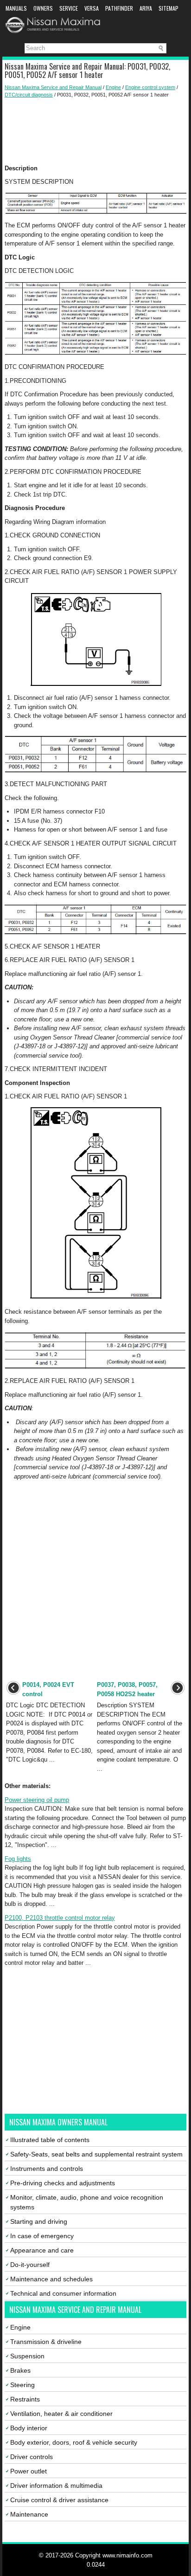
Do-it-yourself (30, 2265)
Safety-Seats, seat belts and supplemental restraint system (96, 2154)
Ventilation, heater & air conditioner (61, 2414)
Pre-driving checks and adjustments (63, 2183)
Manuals (16, 8)
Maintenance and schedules (51, 2279)
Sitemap (169, 8)
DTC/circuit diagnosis (29, 95)
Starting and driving (39, 2221)
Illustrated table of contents (50, 2140)
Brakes (20, 2370)
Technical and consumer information (63, 2293)
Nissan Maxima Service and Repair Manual (53, 87)
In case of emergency (42, 2236)
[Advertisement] (95, 131)
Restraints (25, 2399)
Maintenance (29, 2514)
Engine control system (150, 87)
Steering (22, 2385)
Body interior (29, 2428)
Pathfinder (119, 8)
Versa (92, 8)
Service (69, 8)
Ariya (146, 8)
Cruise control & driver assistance (59, 2500)
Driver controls (32, 2457)
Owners (43, 8)
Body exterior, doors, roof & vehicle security (74, 2442)
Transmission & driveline (46, 2342)
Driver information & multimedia (56, 2486)
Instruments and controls (47, 2169)
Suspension (27, 2356)
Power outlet (29, 2471)
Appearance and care (42, 2250)
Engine (113, 87)
